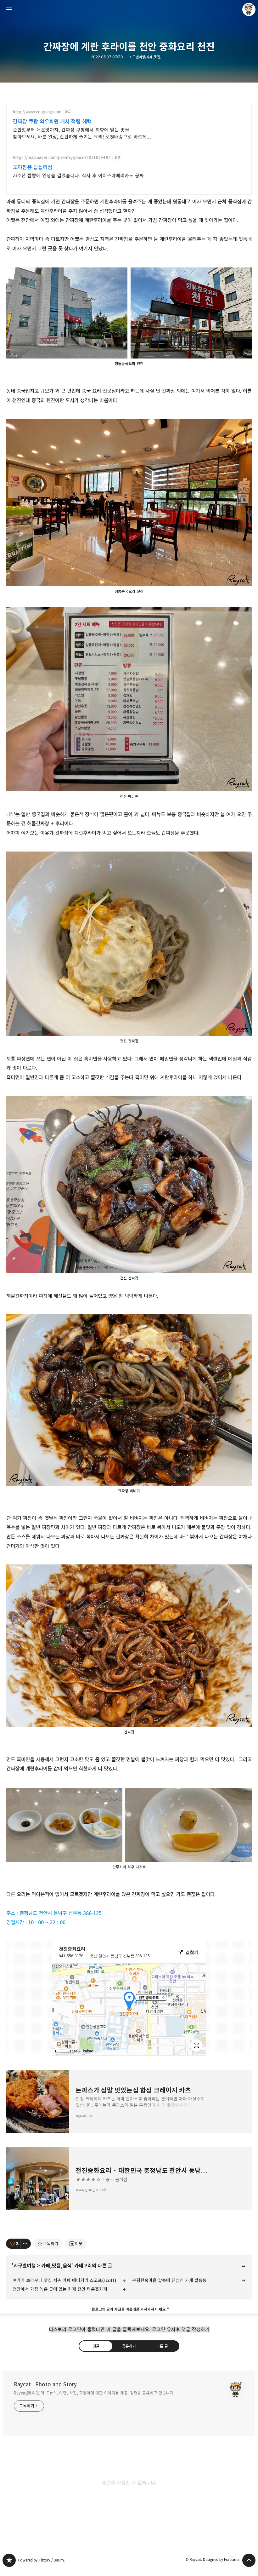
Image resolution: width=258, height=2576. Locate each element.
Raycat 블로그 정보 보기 (249, 9)
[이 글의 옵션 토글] (26, 2244)
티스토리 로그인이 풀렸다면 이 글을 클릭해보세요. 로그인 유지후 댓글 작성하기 (129, 2329)
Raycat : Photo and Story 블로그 (9, 2560)
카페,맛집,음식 (56, 2266)
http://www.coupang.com (37, 112)
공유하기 (129, 2346)
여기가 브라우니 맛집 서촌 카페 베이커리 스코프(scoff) (64, 2280)
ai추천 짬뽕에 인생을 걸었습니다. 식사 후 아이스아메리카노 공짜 (78, 176)
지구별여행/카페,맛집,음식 (148, 57)
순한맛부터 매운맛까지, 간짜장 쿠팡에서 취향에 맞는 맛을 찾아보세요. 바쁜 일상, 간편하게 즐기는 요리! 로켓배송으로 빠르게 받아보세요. (80, 134)
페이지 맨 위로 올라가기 (249, 2560)
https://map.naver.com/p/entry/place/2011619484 (62, 158)
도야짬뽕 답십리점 (33, 167)
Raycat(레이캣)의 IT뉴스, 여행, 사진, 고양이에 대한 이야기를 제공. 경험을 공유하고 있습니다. (94, 2393)
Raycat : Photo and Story (45, 2384)
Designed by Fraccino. (221, 2559)
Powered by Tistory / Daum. (42, 2560)
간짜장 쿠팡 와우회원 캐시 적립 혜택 (52, 122)
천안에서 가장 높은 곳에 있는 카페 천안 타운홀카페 (60, 2289)
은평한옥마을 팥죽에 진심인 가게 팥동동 (169, 2280)
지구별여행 (25, 2266)
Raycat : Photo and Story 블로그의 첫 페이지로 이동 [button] (129, 9)
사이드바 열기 (9, 9)
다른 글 (162, 2346)
